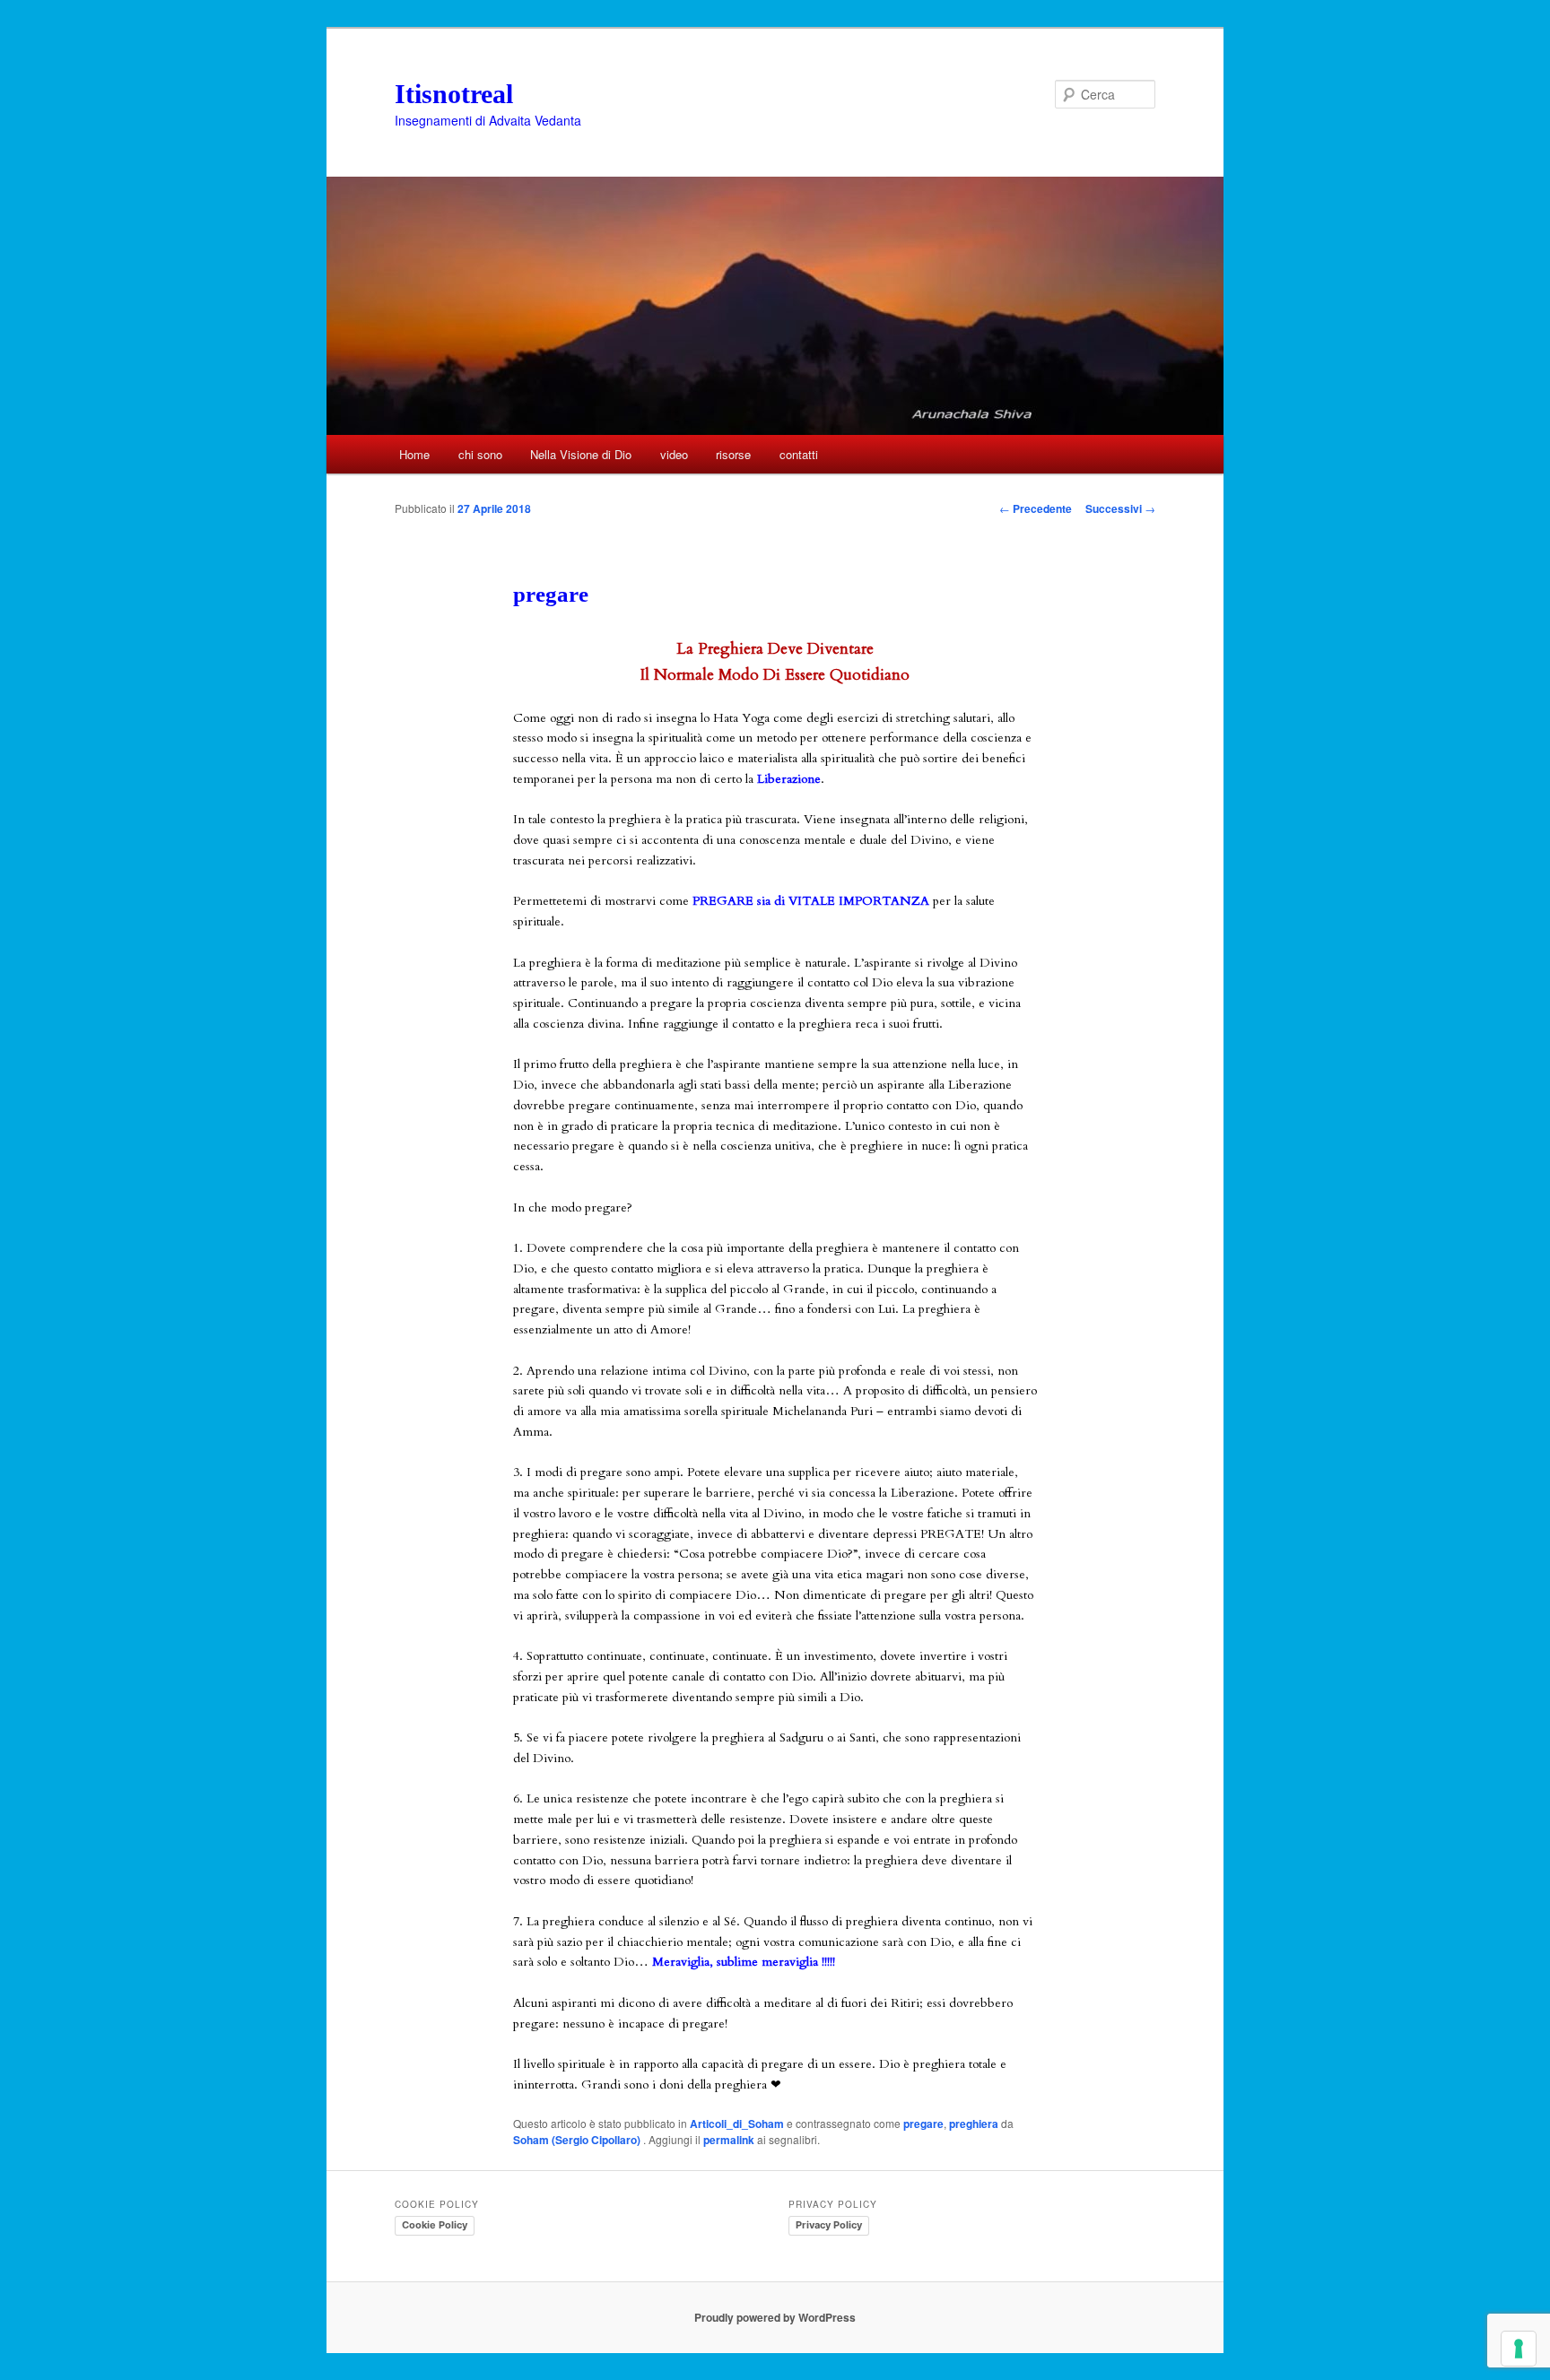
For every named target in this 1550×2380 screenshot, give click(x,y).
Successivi (1120, 508)
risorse (733, 454)
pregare (923, 2124)
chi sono (480, 454)
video (674, 454)
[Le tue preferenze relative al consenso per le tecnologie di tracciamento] (1519, 2349)
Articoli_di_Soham (737, 2124)
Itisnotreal (454, 94)
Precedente (1036, 508)
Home (414, 454)
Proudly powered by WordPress (775, 2317)
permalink (729, 2140)
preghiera (974, 2124)
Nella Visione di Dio (581, 454)
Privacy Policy (829, 2225)
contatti (799, 454)
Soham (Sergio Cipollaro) (578, 2140)
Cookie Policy (435, 2225)
